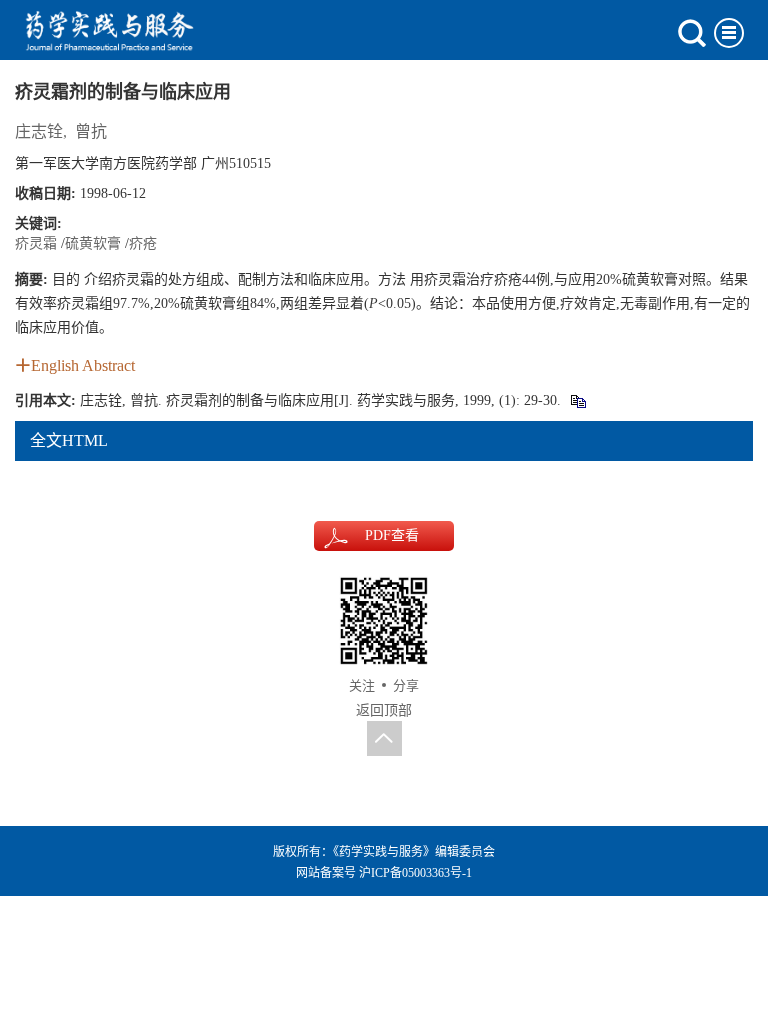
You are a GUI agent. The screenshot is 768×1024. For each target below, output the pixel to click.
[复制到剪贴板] (577, 400)
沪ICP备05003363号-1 (415, 873)
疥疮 (143, 243)
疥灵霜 (36, 243)
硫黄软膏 (93, 243)
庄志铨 (39, 131)
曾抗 (91, 131)
